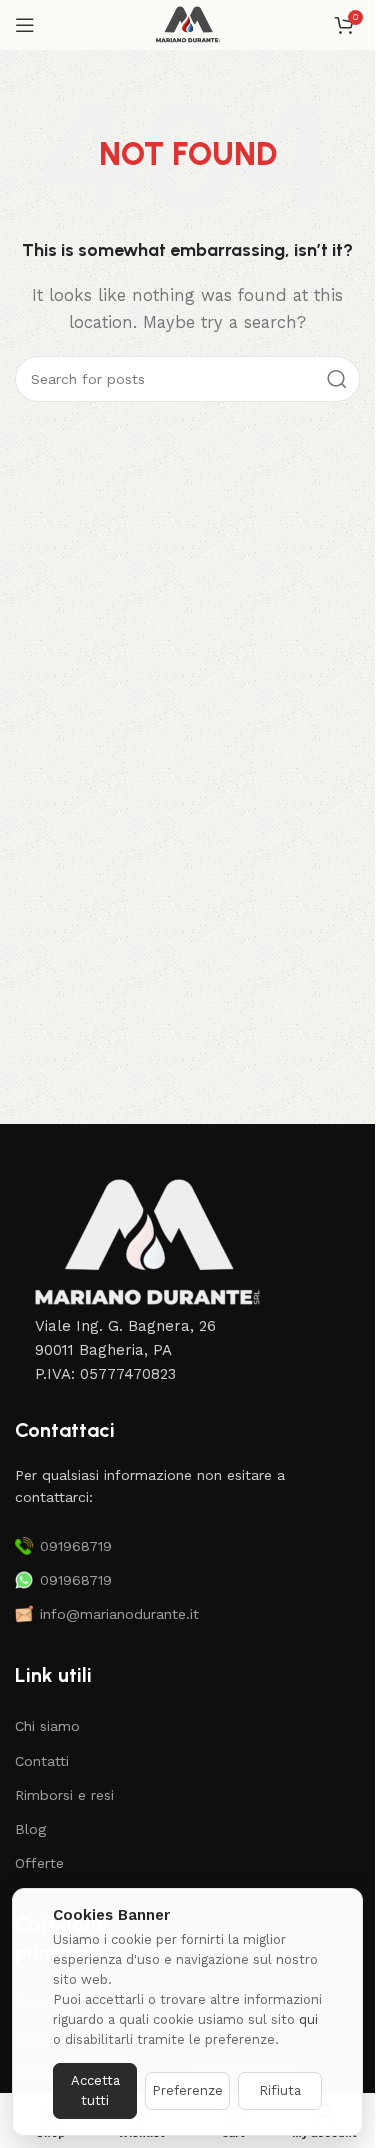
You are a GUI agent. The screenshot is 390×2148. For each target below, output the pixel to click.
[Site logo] (187, 24)
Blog (30, 1829)
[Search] (337, 379)
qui (308, 2019)
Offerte (39, 1863)
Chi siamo (47, 1726)
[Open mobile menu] (25, 25)
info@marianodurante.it (119, 1614)
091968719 (76, 1546)
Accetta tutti (95, 2090)
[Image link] (145, 1243)
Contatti (42, 1761)
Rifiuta (280, 2090)
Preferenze (187, 2090)
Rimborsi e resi (64, 1795)
